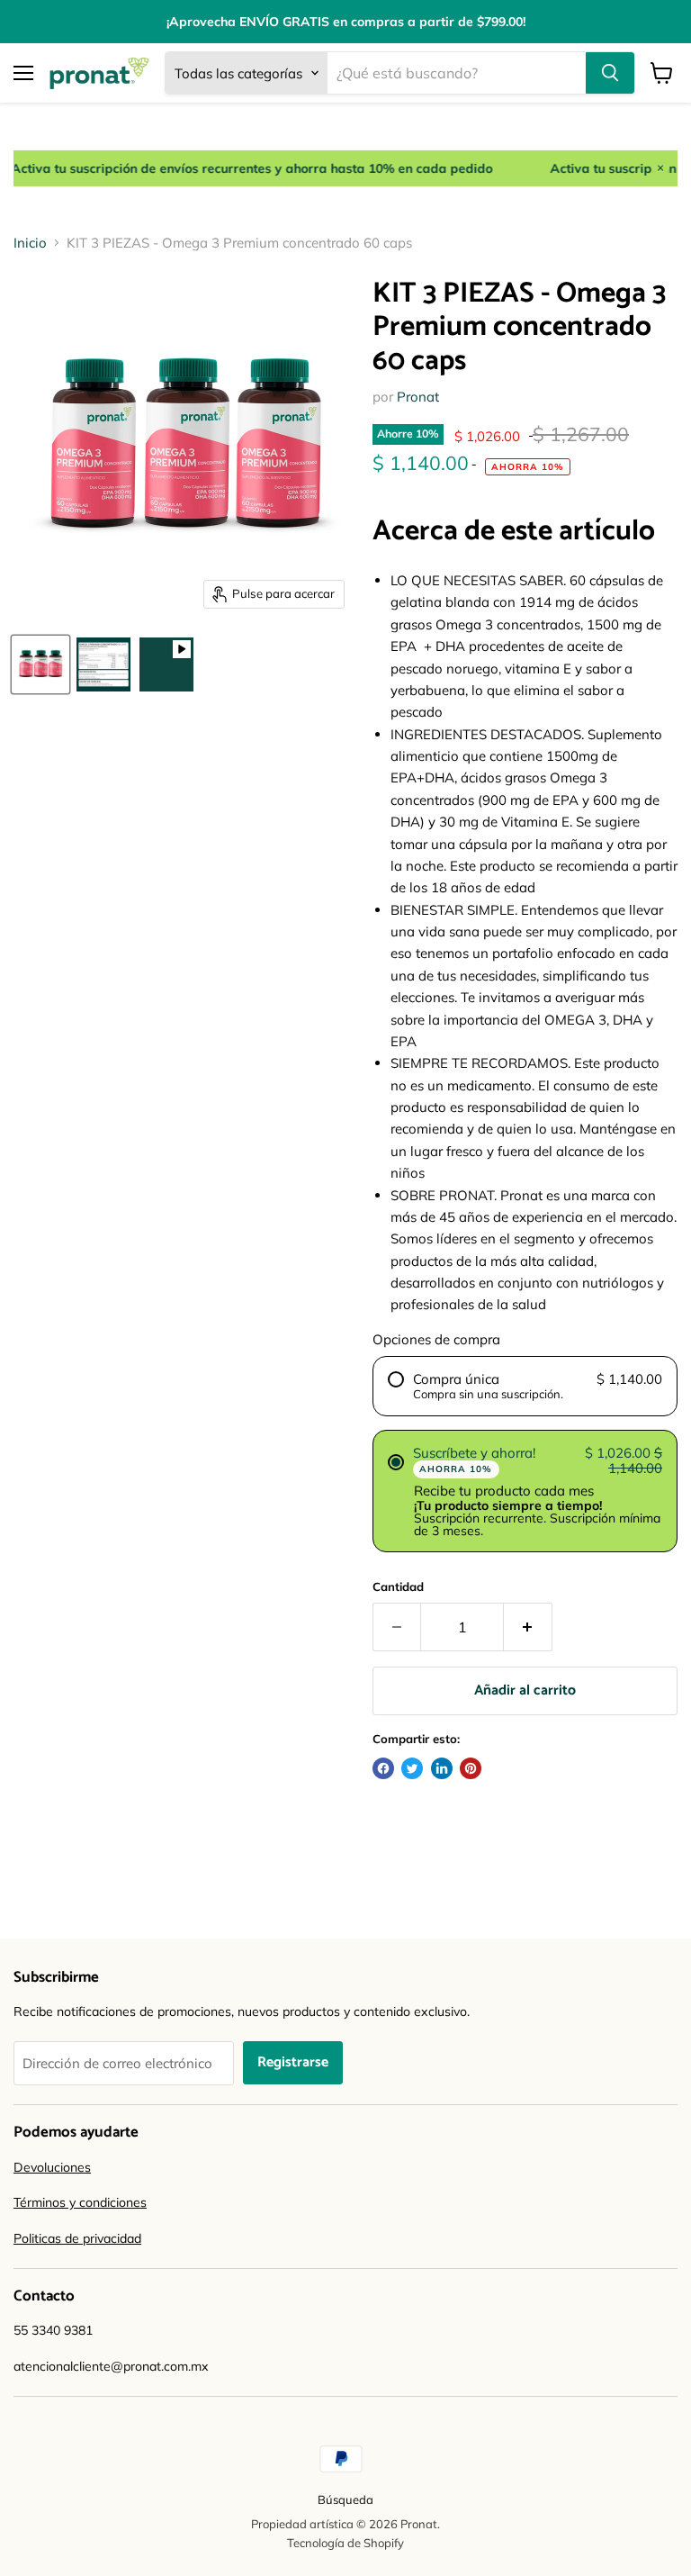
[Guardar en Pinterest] (471, 1768)
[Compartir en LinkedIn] (442, 1768)
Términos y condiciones (80, 2202)
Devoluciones (52, 2167)
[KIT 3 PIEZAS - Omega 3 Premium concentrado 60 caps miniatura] (40, 664)
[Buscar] (610, 73)
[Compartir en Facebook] (383, 1768)
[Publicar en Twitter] (412, 1768)
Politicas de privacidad (77, 2238)
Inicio (30, 243)
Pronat (418, 397)
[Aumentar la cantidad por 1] (528, 1627)
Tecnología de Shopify (345, 2543)
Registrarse (293, 2063)
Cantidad (398, 1587)
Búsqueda (345, 2499)
